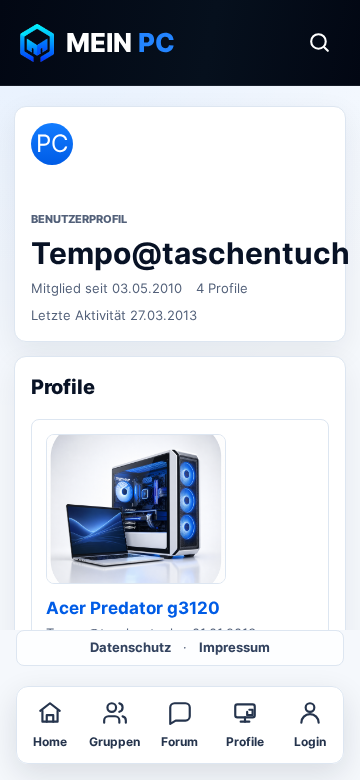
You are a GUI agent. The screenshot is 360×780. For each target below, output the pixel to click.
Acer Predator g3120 (133, 608)
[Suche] (319, 43)
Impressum (234, 647)
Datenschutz (130, 647)
